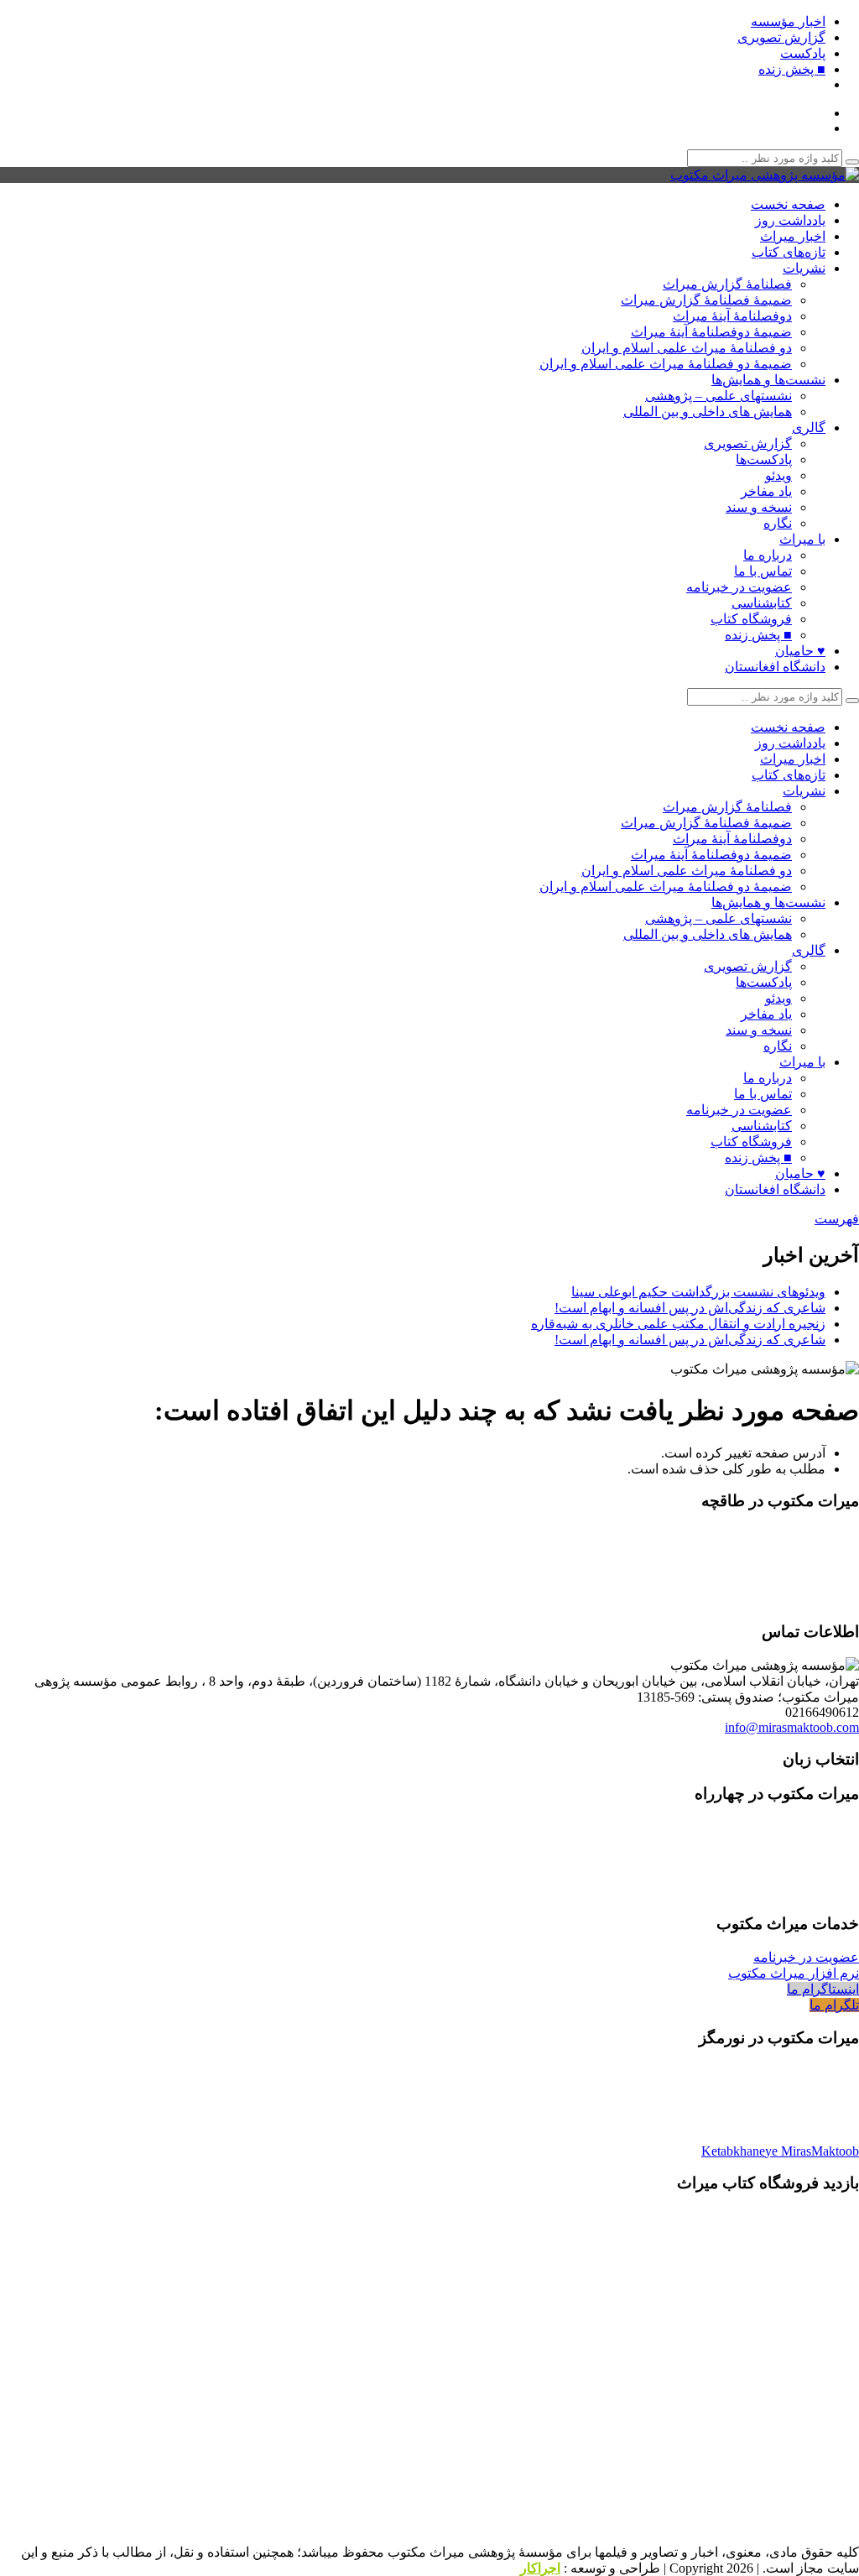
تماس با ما (763, 571)
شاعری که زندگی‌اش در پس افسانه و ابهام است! (690, 1308)
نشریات (804, 268)
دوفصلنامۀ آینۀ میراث (732, 316)
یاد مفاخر (766, 491)
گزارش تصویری (781, 37)
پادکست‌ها (764, 459)
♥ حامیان (800, 651)
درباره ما (768, 555)
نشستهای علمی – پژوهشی (718, 396)
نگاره (778, 523)
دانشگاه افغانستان (775, 667)
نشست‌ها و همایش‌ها (768, 380)
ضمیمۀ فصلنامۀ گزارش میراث (706, 300)
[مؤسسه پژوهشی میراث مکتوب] (765, 175)
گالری (809, 428)
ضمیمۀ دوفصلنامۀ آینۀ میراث (711, 332)
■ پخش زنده (792, 69)
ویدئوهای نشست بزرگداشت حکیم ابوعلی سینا (698, 1292)
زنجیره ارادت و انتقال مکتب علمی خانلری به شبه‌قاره (678, 1324)
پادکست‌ (803, 53)
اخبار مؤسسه (788, 21)
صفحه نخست (788, 204)
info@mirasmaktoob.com (792, 1727)
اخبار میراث (793, 236)
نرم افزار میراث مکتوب (794, 1973)
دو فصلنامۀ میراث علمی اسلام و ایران (687, 348)
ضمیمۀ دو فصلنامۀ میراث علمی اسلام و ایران (666, 364)
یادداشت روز (790, 220)
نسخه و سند (759, 507)
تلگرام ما (834, 2005)
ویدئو (778, 475)
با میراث (802, 539)
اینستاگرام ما (823, 1989)
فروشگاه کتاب (751, 619)
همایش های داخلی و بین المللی (708, 412)
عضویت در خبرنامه (739, 587)
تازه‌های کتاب (789, 252)
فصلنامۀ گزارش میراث (727, 284)
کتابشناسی (762, 603)
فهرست (837, 1219)
